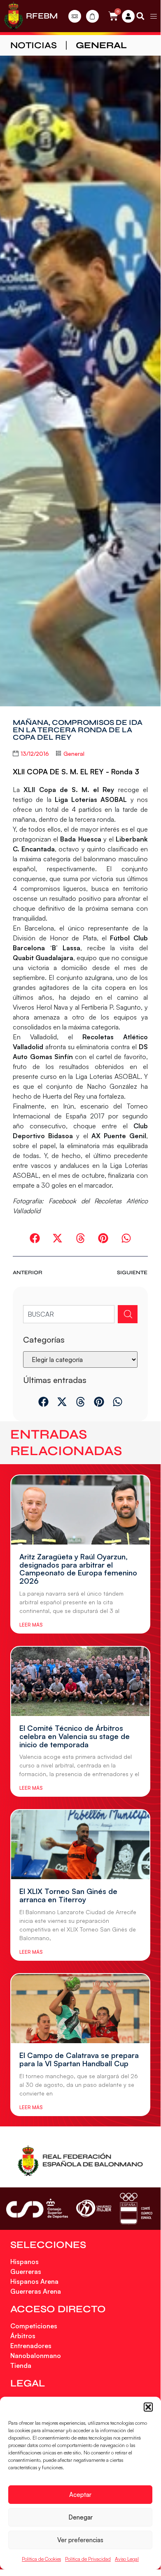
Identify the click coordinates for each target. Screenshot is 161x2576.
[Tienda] (92, 16)
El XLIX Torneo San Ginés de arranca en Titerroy (68, 1895)
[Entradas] (75, 16)
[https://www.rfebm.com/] (14, 16)
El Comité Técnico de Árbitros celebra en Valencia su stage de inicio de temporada (75, 1736)
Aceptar (80, 2495)
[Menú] (154, 16)
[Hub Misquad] (128, 16)
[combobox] (69, 1314)
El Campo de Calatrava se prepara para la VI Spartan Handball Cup (79, 2059)
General (101, 45)
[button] (148, 2407)
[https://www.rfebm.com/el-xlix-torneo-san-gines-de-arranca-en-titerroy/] (80, 1845)
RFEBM (42, 16)
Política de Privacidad (88, 2559)
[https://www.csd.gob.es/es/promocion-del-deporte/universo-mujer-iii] (94, 2209)
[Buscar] (128, 1314)
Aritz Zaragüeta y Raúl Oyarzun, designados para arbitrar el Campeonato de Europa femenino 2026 (78, 1569)
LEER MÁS (31, 1625)
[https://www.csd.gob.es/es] (37, 2208)
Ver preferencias (80, 2540)
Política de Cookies (41, 2559)
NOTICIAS (34, 45)
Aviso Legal (127, 2559)
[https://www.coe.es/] (136, 2209)
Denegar (80, 2517)
